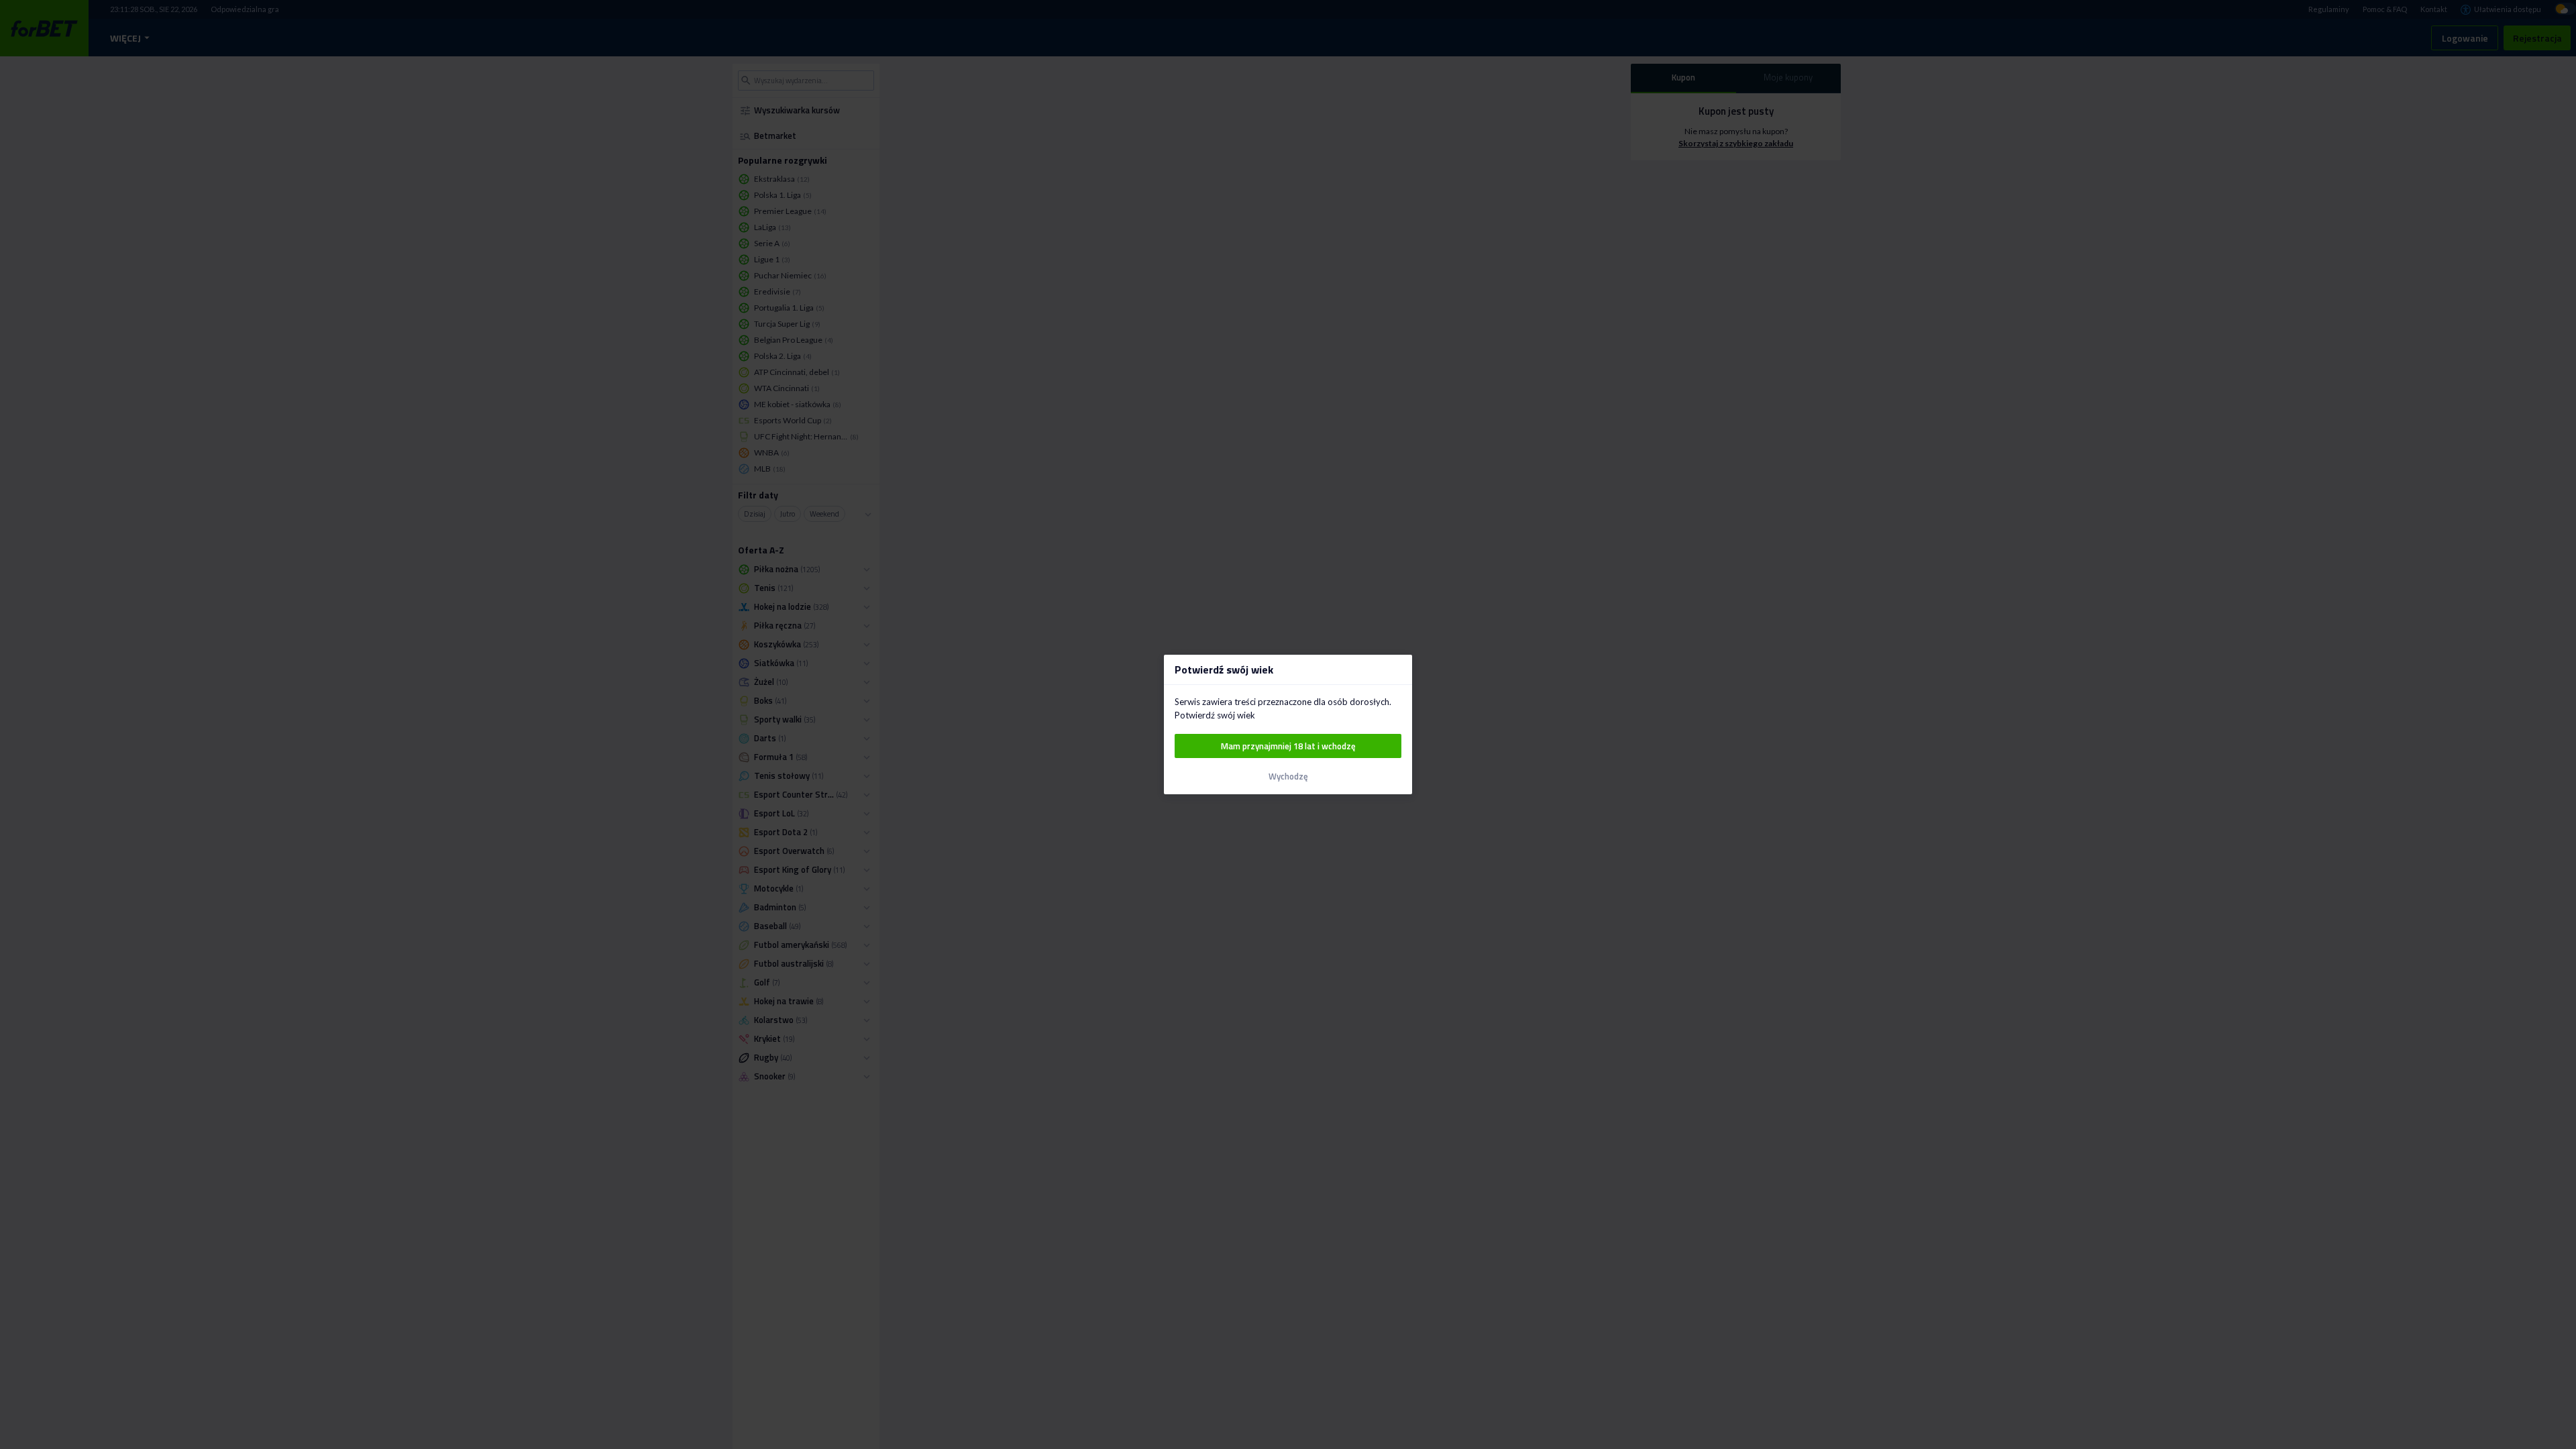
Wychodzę (1288, 776)
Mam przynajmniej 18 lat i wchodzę (1288, 746)
